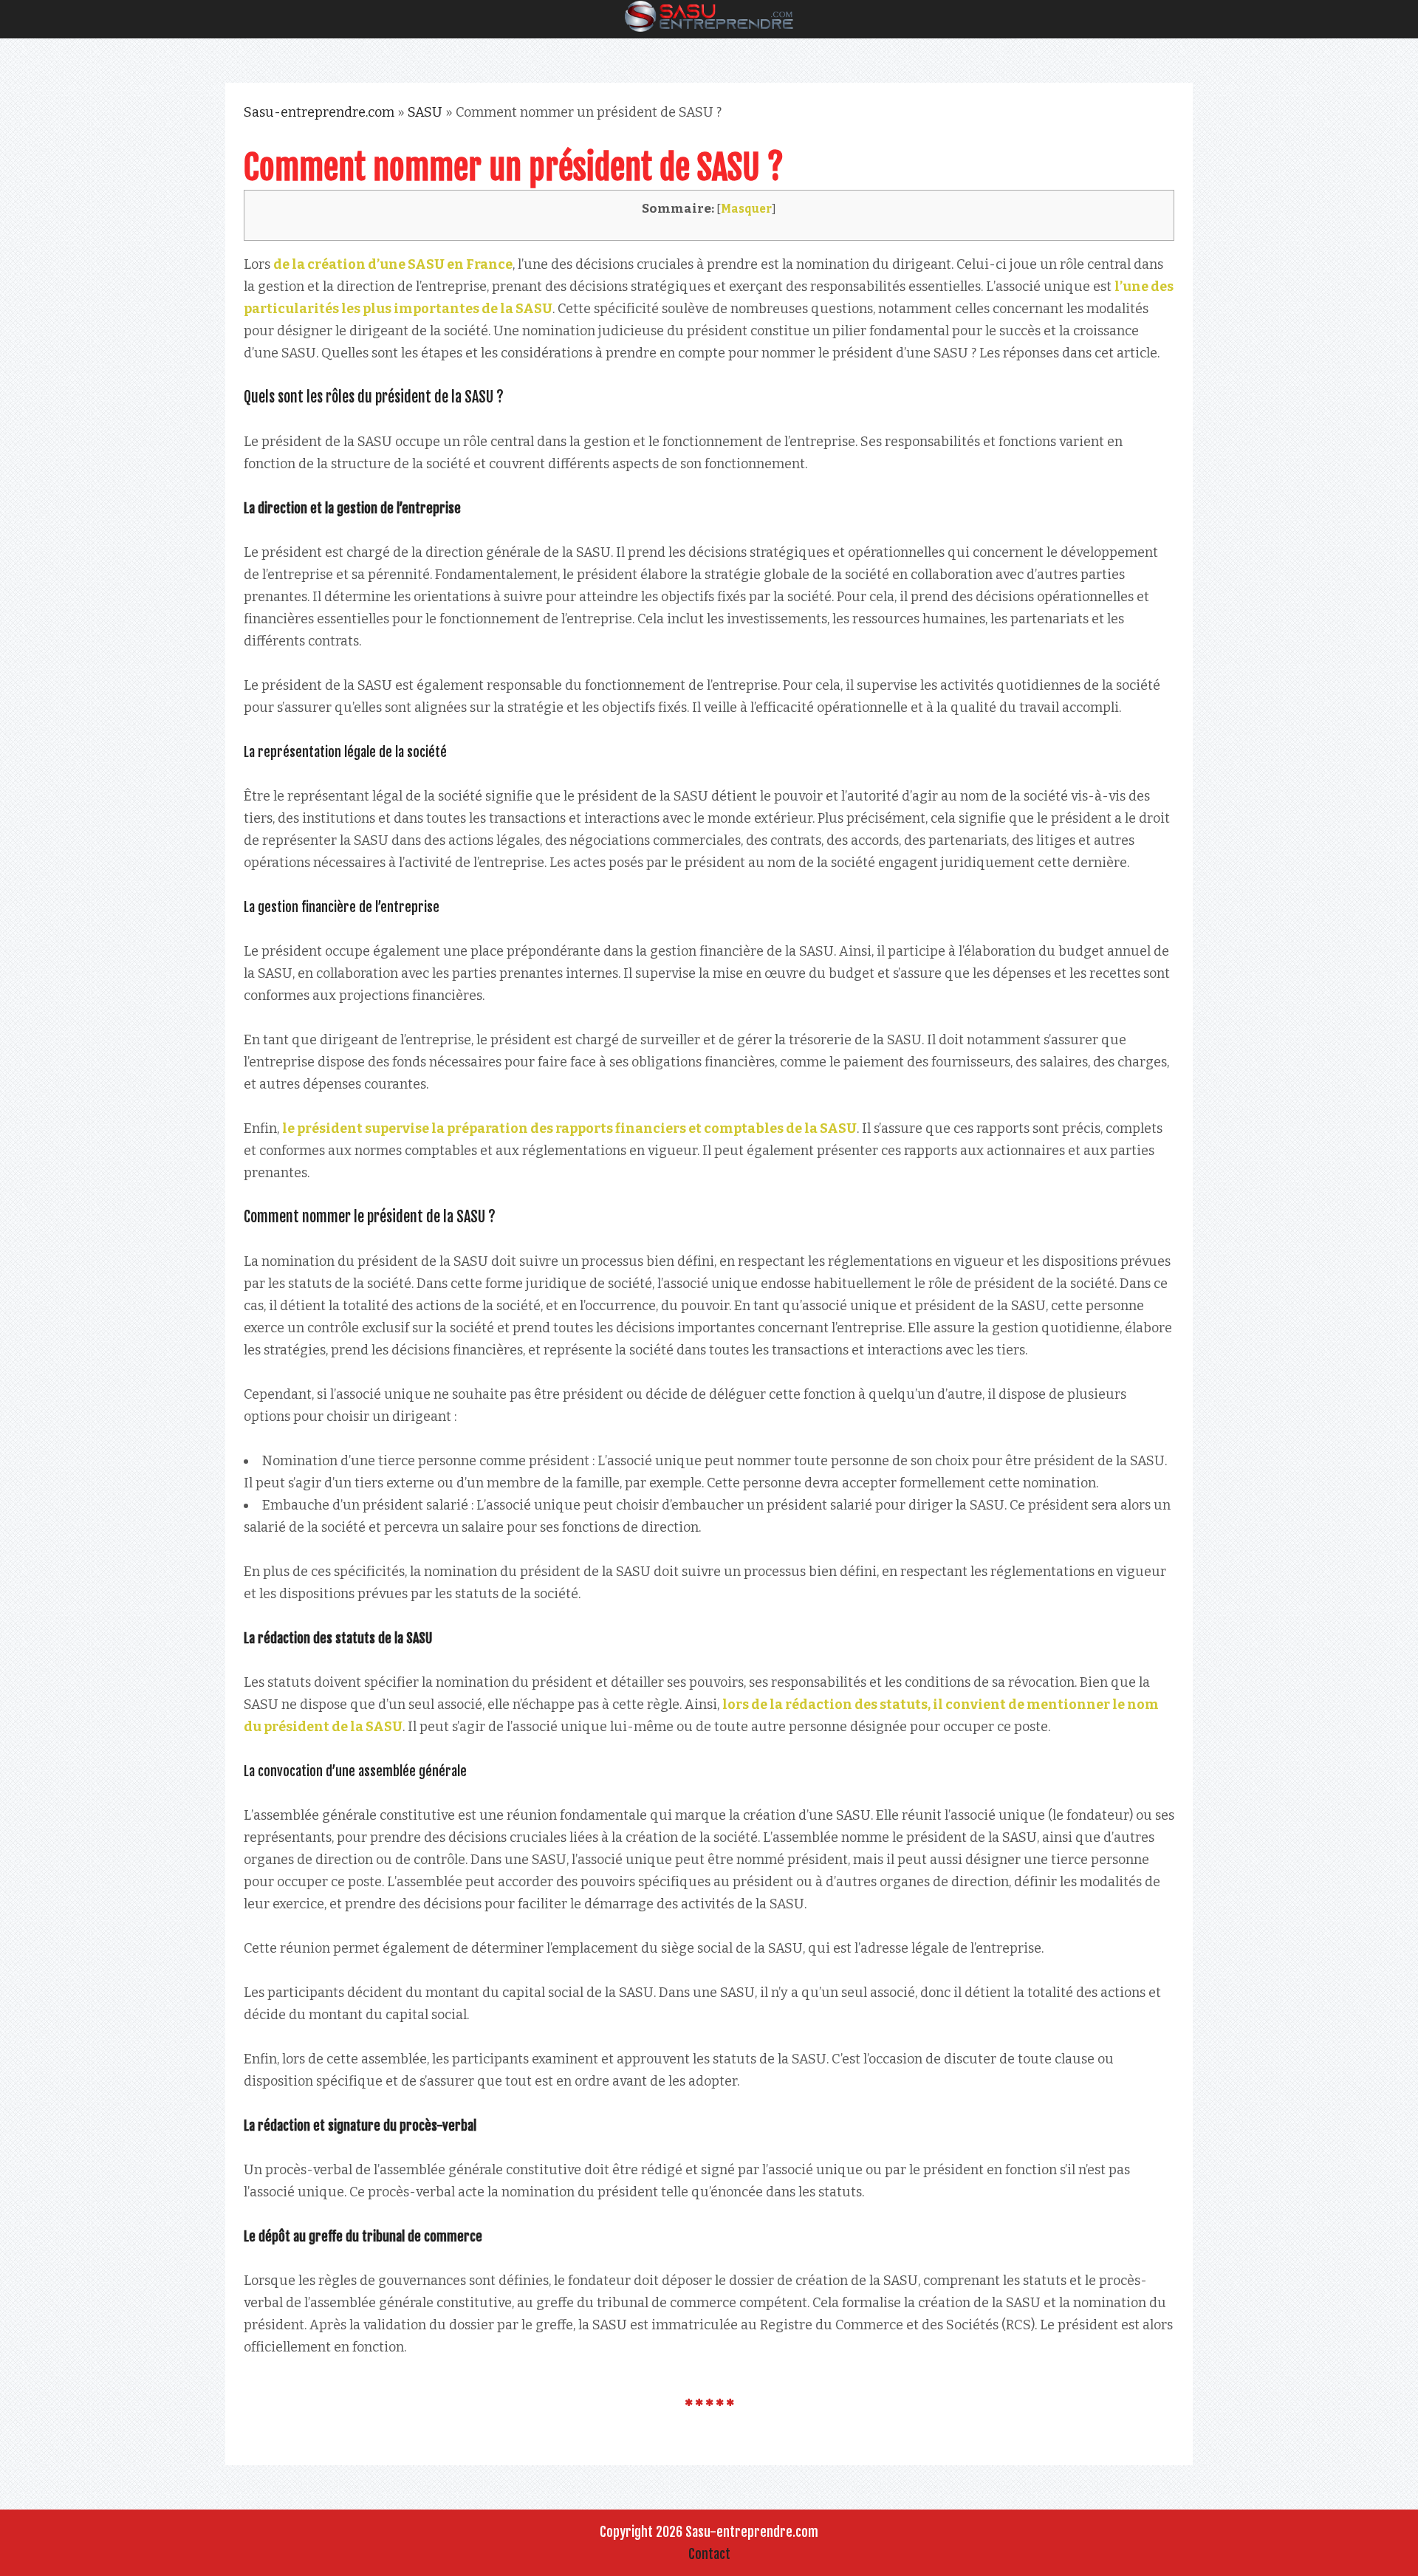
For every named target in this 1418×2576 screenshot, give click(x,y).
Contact (709, 2554)
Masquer (746, 209)
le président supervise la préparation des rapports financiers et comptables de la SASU (569, 1128)
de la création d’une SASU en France (393, 264)
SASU (425, 112)
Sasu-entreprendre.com (319, 112)
